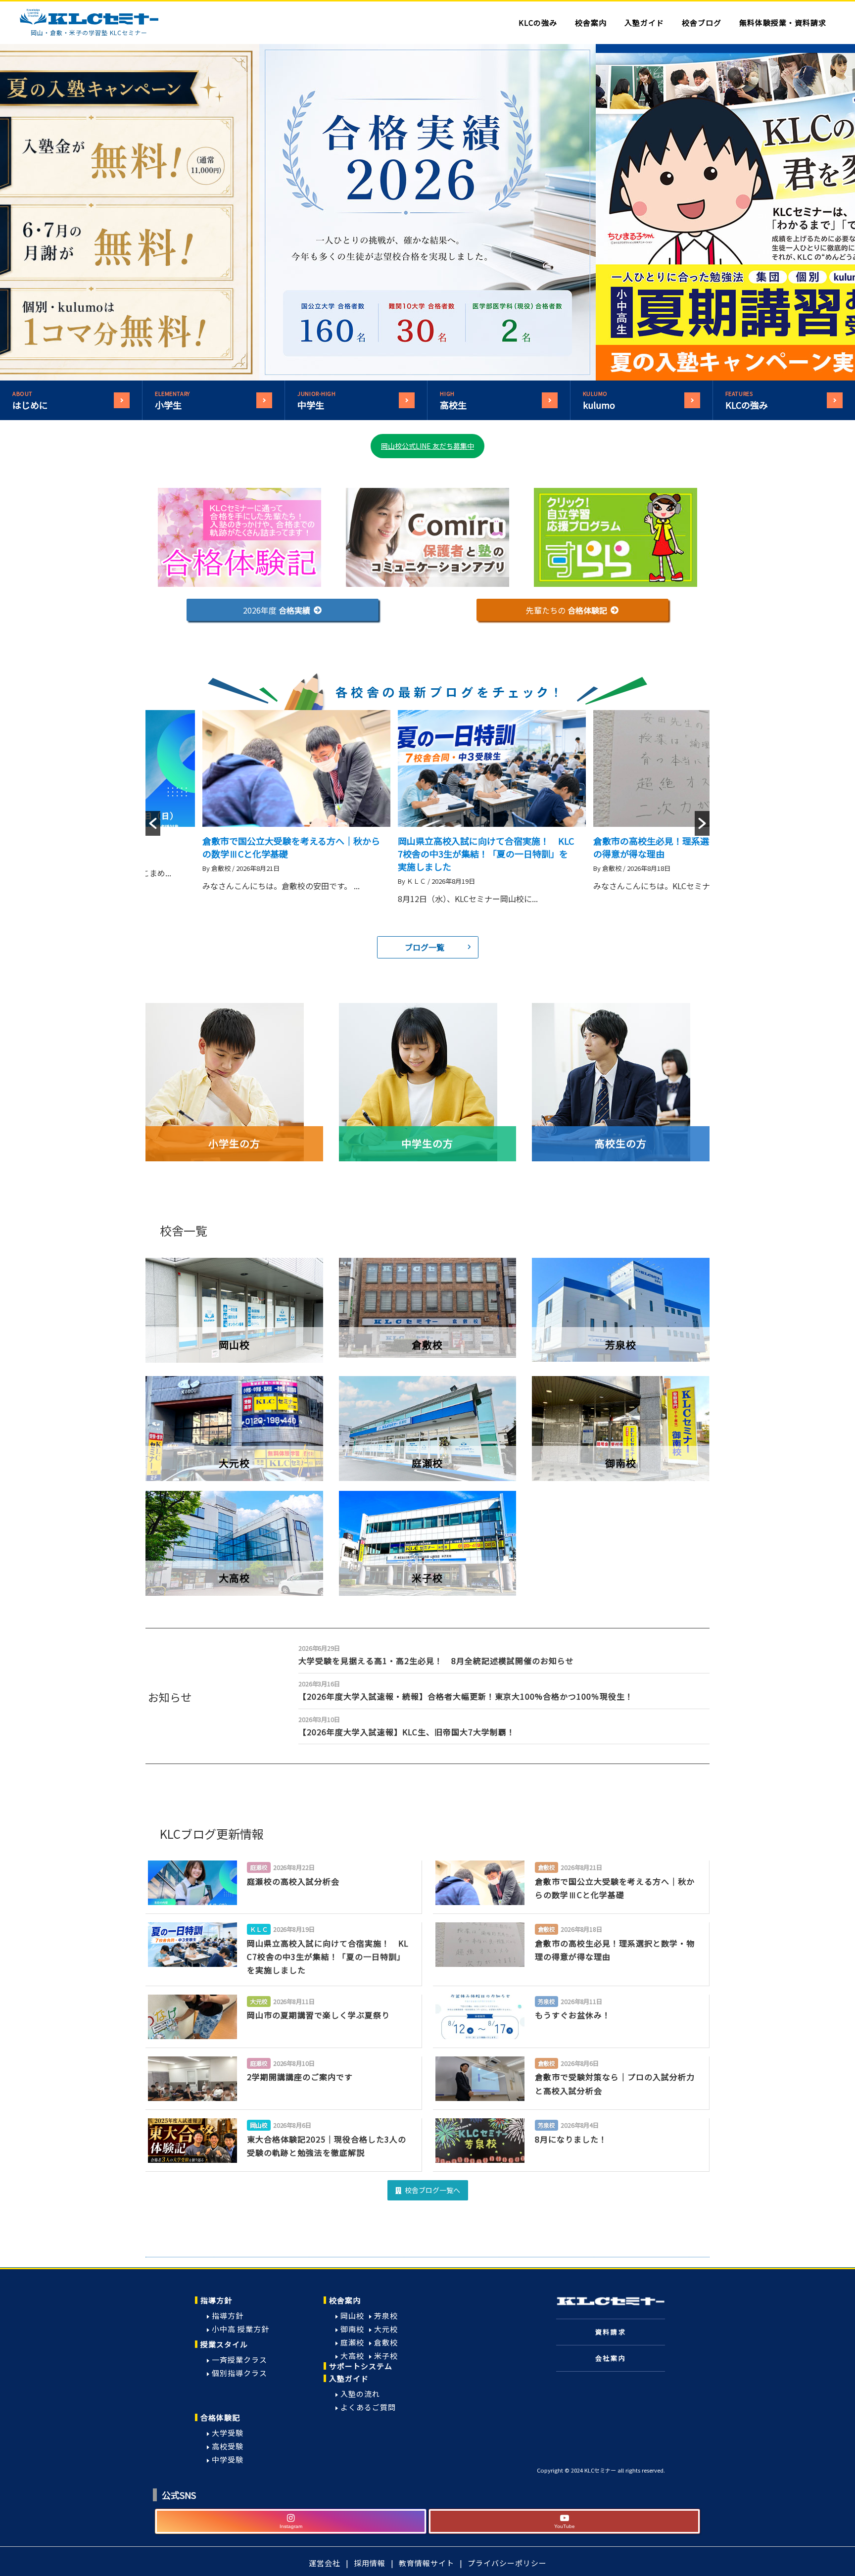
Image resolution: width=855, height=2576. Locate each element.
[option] (299, 823)
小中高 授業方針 (240, 2329)
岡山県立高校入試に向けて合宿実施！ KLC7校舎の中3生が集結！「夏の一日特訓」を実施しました (298, 854)
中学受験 (228, 2459)
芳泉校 (386, 2315)
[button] (283, 610)
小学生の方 (234, 1143)
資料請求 (611, 2332)
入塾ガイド (349, 2378)
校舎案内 (345, 2300)
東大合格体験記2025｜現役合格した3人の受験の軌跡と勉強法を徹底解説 (327, 2146)
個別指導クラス (239, 2373)
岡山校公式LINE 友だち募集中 (427, 446)
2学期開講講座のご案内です (300, 2077)
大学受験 (228, 2433)
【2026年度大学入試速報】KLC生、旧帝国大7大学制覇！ (407, 1732)
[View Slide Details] (427, 212)
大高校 (352, 2356)
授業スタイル (224, 2344)
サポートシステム (361, 2366)
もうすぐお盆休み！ (573, 2015)
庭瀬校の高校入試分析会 (293, 1881)
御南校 (352, 2329)
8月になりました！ (571, 2139)
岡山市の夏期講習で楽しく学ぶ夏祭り (676, 841)
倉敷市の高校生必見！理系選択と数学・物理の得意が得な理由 (615, 1950)
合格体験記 (220, 2417)
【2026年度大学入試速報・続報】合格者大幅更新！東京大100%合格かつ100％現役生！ (466, 1696)
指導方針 (216, 2300)
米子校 (386, 2356)
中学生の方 (427, 1143)
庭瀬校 (352, 2342)
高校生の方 (621, 1143)
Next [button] (611, 212)
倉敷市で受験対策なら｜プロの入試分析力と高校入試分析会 (615, 2083)
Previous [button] (244, 212)
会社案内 (611, 2358)
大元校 (386, 2329)
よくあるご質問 (368, 2407)
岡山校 (352, 2315)
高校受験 (228, 2446)
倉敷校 (386, 2342)
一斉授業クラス (239, 2360)
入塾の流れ (360, 2394)
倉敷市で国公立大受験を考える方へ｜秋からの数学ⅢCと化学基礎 (615, 1888)
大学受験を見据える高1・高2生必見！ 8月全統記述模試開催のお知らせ (436, 1661)
